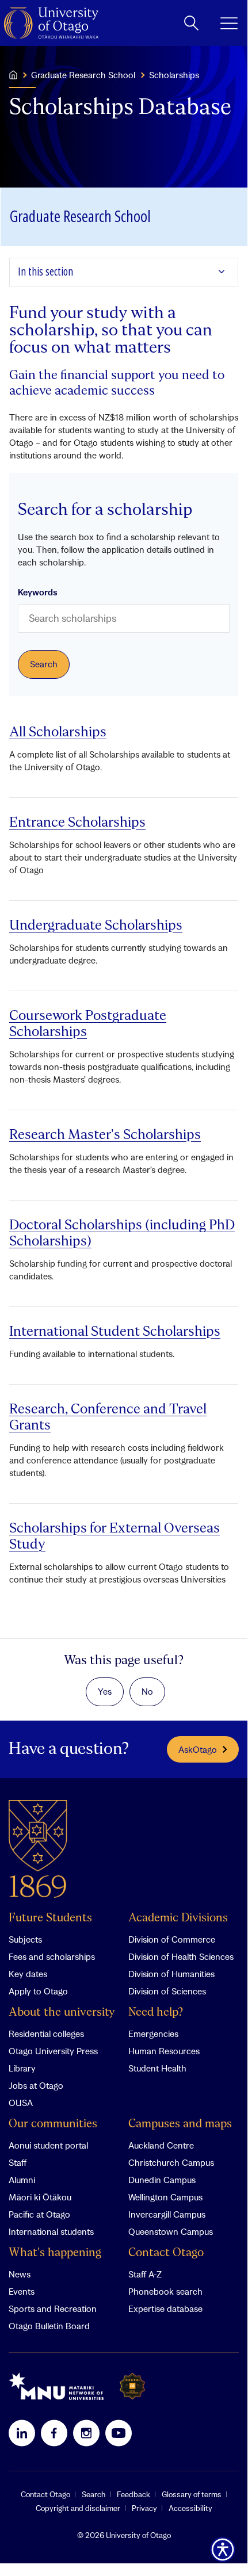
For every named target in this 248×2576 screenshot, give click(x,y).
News (20, 2274)
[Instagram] (86, 2433)
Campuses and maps (180, 2124)
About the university (62, 2013)
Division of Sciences (167, 1991)
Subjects (25, 1939)
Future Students (50, 1918)
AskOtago (198, 1749)
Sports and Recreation (53, 2309)
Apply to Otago (38, 1991)
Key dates (28, 1974)
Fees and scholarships (52, 1956)
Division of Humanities (171, 1974)
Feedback (133, 2494)
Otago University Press (53, 2051)
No (147, 1691)
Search (94, 2494)
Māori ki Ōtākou (40, 2197)
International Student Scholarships (115, 1332)
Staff (18, 2162)
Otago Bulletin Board (49, 2326)
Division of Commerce (172, 1939)
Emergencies (153, 2034)
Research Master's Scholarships (105, 1135)
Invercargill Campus (167, 2214)
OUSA (21, 2103)
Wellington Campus (165, 2197)
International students (51, 2231)
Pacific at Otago (39, 2214)
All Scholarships (58, 733)
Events (22, 2291)
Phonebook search (165, 2291)
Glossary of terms (192, 2494)
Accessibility (190, 2508)
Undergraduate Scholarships (96, 926)
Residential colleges (46, 2034)
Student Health (157, 2068)
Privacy (144, 2508)
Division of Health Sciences (181, 1956)
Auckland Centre (161, 2145)
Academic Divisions (178, 1918)
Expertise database (165, 2309)
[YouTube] (119, 2433)
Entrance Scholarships (77, 823)
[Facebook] (54, 2433)
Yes (105, 1691)
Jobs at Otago (36, 2085)
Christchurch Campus (171, 2162)
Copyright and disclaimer (78, 2508)
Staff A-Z (145, 2274)
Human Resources (164, 2051)
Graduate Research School (83, 75)
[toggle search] (191, 23)
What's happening (55, 2253)
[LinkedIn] (22, 2433)
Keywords (38, 592)
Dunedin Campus (162, 2180)
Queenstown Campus (171, 2231)
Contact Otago (166, 2253)
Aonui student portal (48, 2145)
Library (22, 2068)
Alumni (22, 2180)
